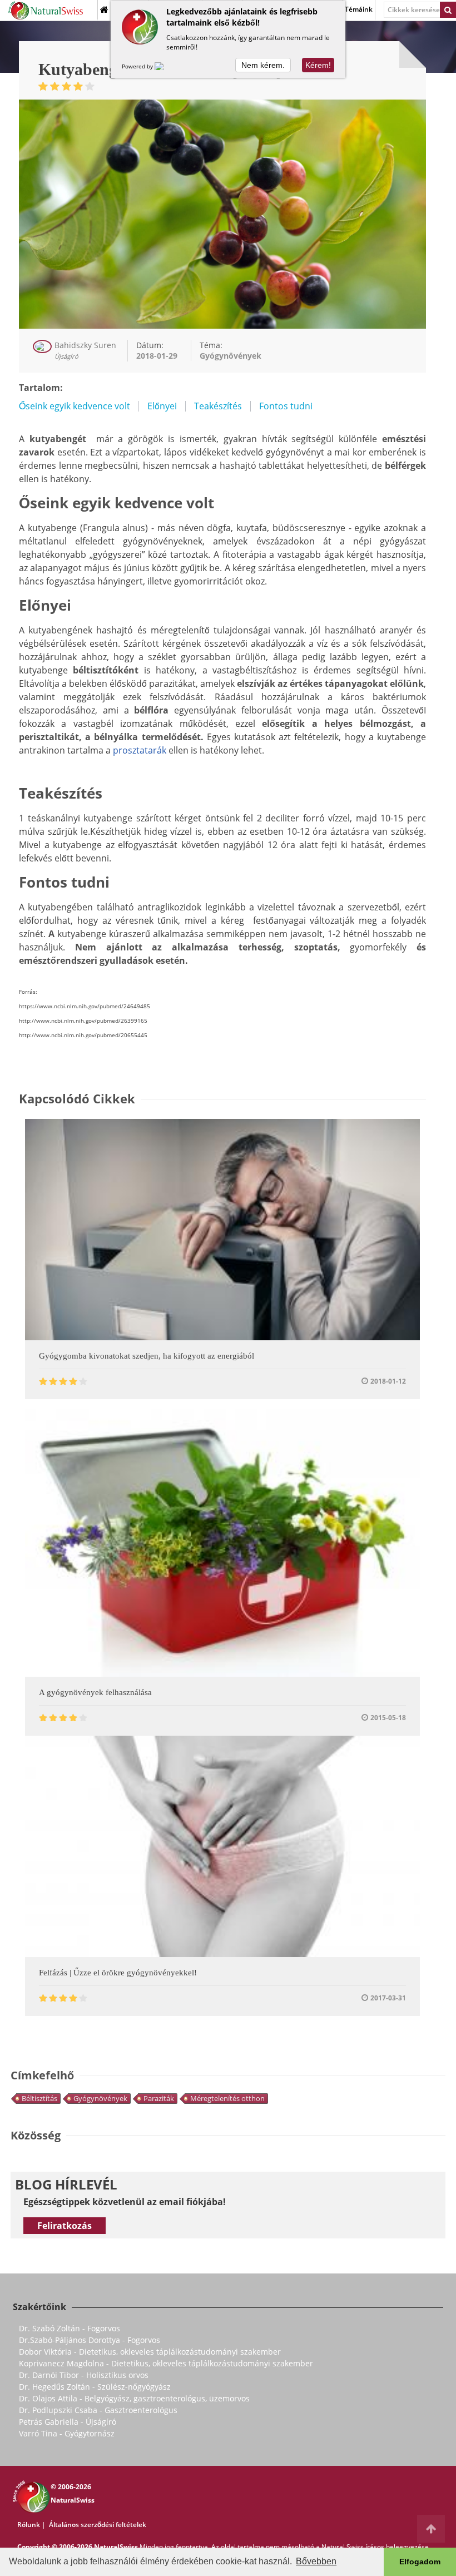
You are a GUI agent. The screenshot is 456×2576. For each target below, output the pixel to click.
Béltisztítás (39, 2098)
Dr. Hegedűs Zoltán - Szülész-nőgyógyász (95, 2387)
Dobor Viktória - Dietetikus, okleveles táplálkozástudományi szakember (150, 2352)
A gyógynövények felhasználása (95, 1692)
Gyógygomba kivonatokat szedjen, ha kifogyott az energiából (147, 1356)
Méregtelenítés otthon (227, 2098)
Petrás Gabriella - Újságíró (68, 2422)
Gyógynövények (100, 2098)
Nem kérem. (263, 65)
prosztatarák (140, 750)
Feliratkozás (65, 2226)
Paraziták (159, 2098)
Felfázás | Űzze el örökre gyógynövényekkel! (118, 1973)
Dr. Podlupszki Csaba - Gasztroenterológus (98, 2410)
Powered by (138, 66)
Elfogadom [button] (420, 2562)
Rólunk (29, 2525)
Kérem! (318, 65)
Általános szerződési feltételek (98, 2525)
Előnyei (162, 406)
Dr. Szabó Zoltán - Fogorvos (70, 2328)
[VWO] (166, 66)
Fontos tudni (286, 406)
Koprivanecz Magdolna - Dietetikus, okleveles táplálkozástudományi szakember (166, 2363)
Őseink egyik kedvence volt (75, 406)
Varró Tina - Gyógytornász (67, 2433)
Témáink (359, 9)
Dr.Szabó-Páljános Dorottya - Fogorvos (90, 2340)
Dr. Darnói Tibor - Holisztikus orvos (84, 2375)
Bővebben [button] (316, 2561)
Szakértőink (39, 2307)
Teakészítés (218, 406)
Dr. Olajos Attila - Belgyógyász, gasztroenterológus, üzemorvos (134, 2398)
